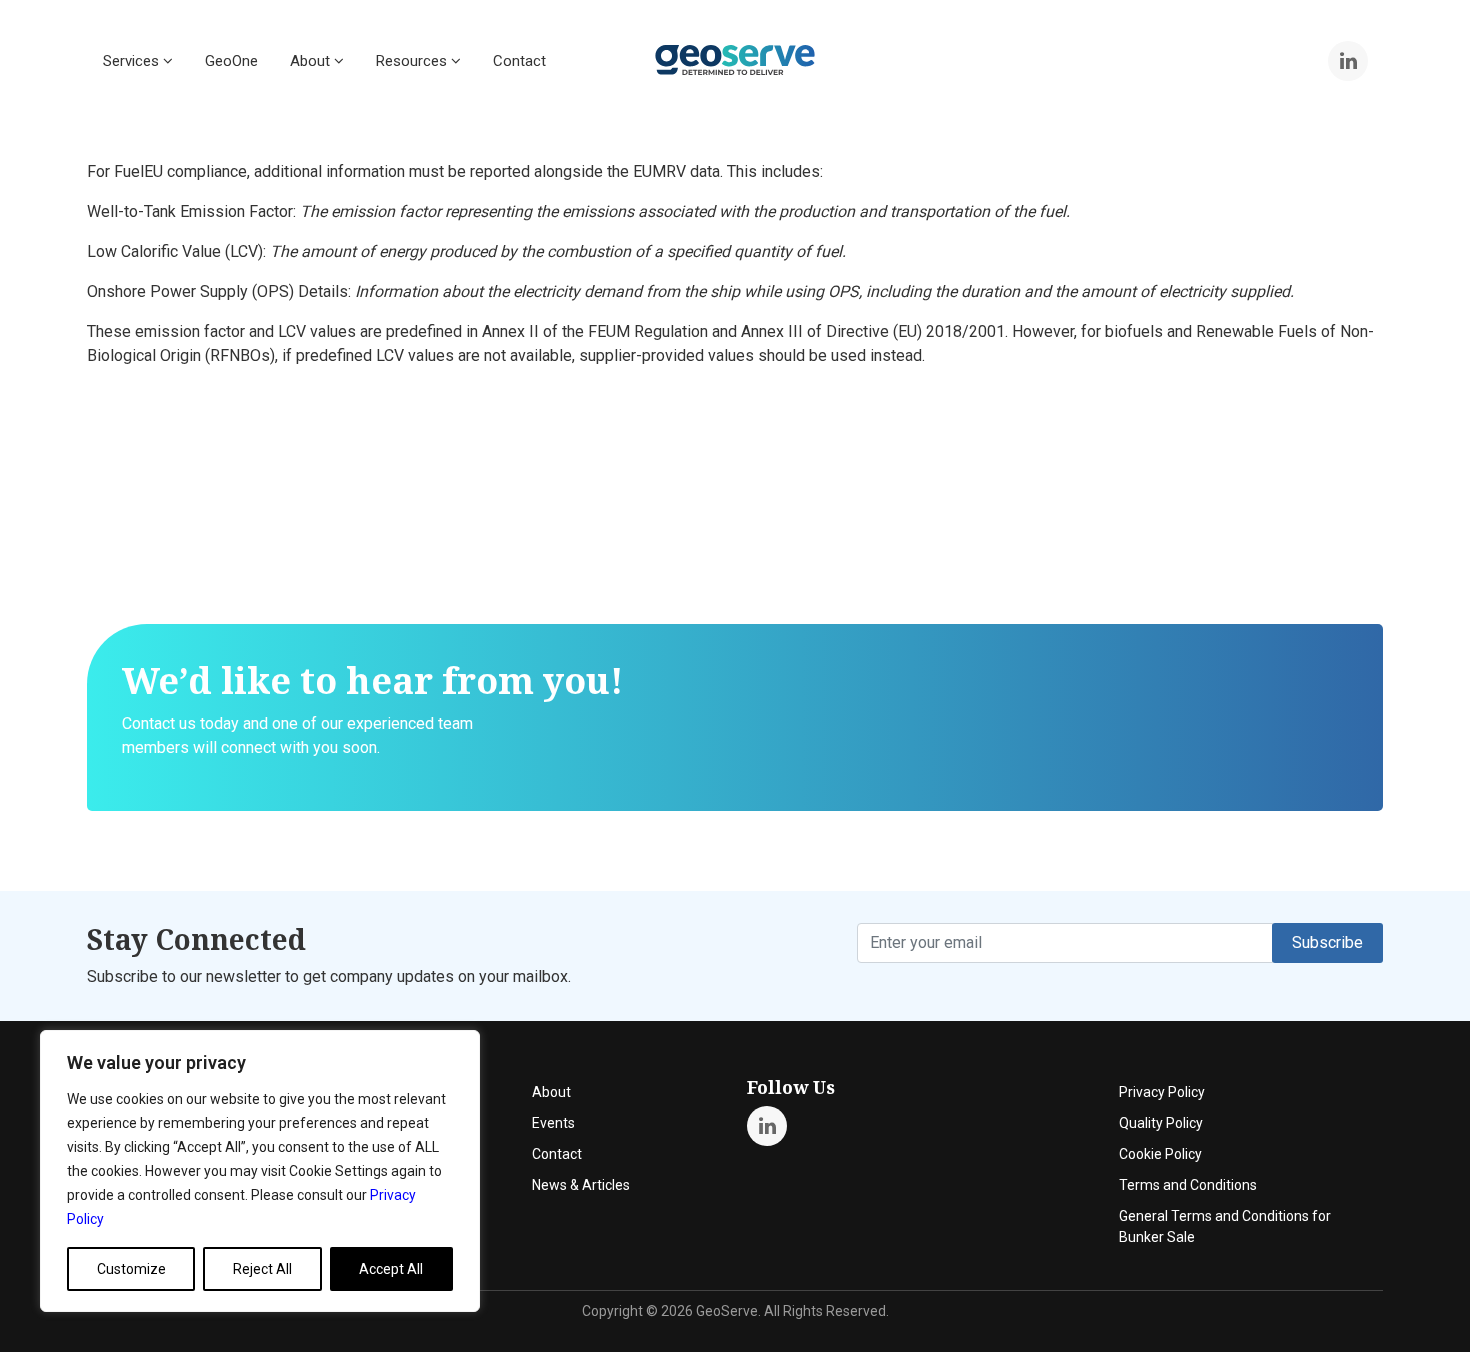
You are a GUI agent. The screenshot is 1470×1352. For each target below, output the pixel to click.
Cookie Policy (1160, 1154)
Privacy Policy (1162, 1092)
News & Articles (581, 1185)
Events (553, 1123)
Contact (519, 61)
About (312, 61)
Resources (413, 61)
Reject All (262, 1269)
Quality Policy (1161, 1123)
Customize (131, 1269)
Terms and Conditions (1188, 1185)
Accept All (391, 1269)
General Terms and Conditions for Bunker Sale (1225, 1226)
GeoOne (231, 61)
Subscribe (1327, 942)
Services (133, 61)
